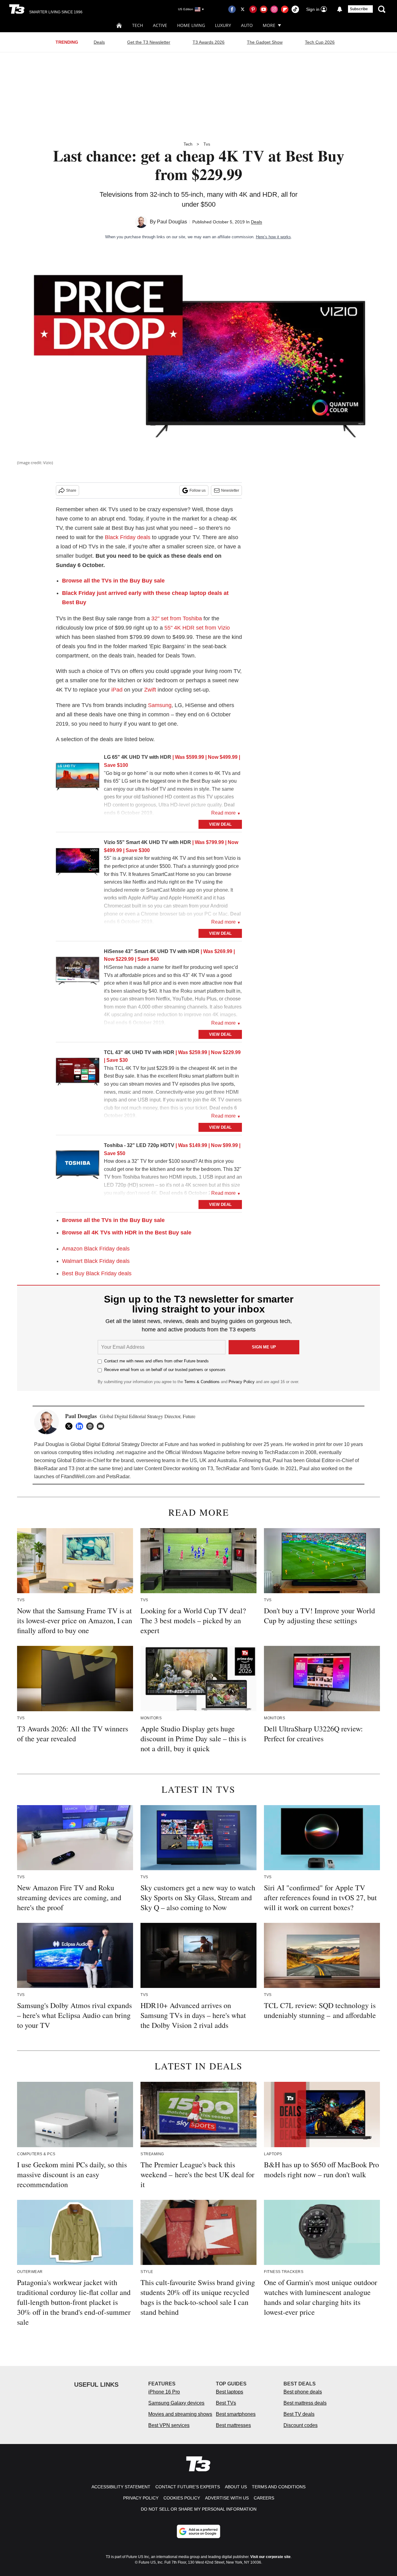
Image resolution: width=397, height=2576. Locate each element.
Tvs (207, 144)
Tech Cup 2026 (320, 42)
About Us (236, 2487)
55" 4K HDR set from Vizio (197, 628)
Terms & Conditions (202, 1382)
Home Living (191, 25)
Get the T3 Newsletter (149, 42)
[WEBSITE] (91, 1426)
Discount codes (301, 2425)
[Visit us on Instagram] (274, 9)
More (269, 25)
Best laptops (230, 2392)
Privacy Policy (242, 1382)
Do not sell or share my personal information (199, 2509)
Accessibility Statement (121, 2487)
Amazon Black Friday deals (96, 1249)
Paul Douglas (172, 222)
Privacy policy (141, 2498)
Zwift (150, 690)
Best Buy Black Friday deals (97, 1273)
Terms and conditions (279, 2487)
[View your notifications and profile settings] (340, 9)
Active (160, 25)
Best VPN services (169, 2425)
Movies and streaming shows (180, 2414)
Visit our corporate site (270, 2557)
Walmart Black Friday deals (96, 1261)
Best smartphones (236, 2414)
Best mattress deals (305, 2403)
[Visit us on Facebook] (232, 9)
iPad (117, 690)
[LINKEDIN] (81, 1426)
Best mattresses (233, 2425)
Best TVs (226, 2403)
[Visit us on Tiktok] (295, 9)
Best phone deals (303, 2392)
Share (71, 490)
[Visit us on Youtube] (264, 9)
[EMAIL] (102, 1426)
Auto (247, 25)
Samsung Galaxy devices (176, 2403)
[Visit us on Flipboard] (285, 9)
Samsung (160, 705)
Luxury (223, 25)
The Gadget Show (265, 42)
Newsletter (230, 490)
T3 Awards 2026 (209, 42)
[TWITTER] (70, 1426)
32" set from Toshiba (177, 618)
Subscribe (359, 9)
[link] (78, 778)
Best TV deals (299, 2414)
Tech (138, 25)
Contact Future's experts (188, 2487)
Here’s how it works (273, 237)
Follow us (198, 490)
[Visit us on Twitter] (243, 9)
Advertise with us (227, 2498)
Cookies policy (182, 2498)
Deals (99, 42)
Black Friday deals (128, 537)
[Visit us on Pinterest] (253, 9)
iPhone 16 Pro (164, 2392)
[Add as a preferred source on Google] (198, 2531)
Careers (264, 2498)
